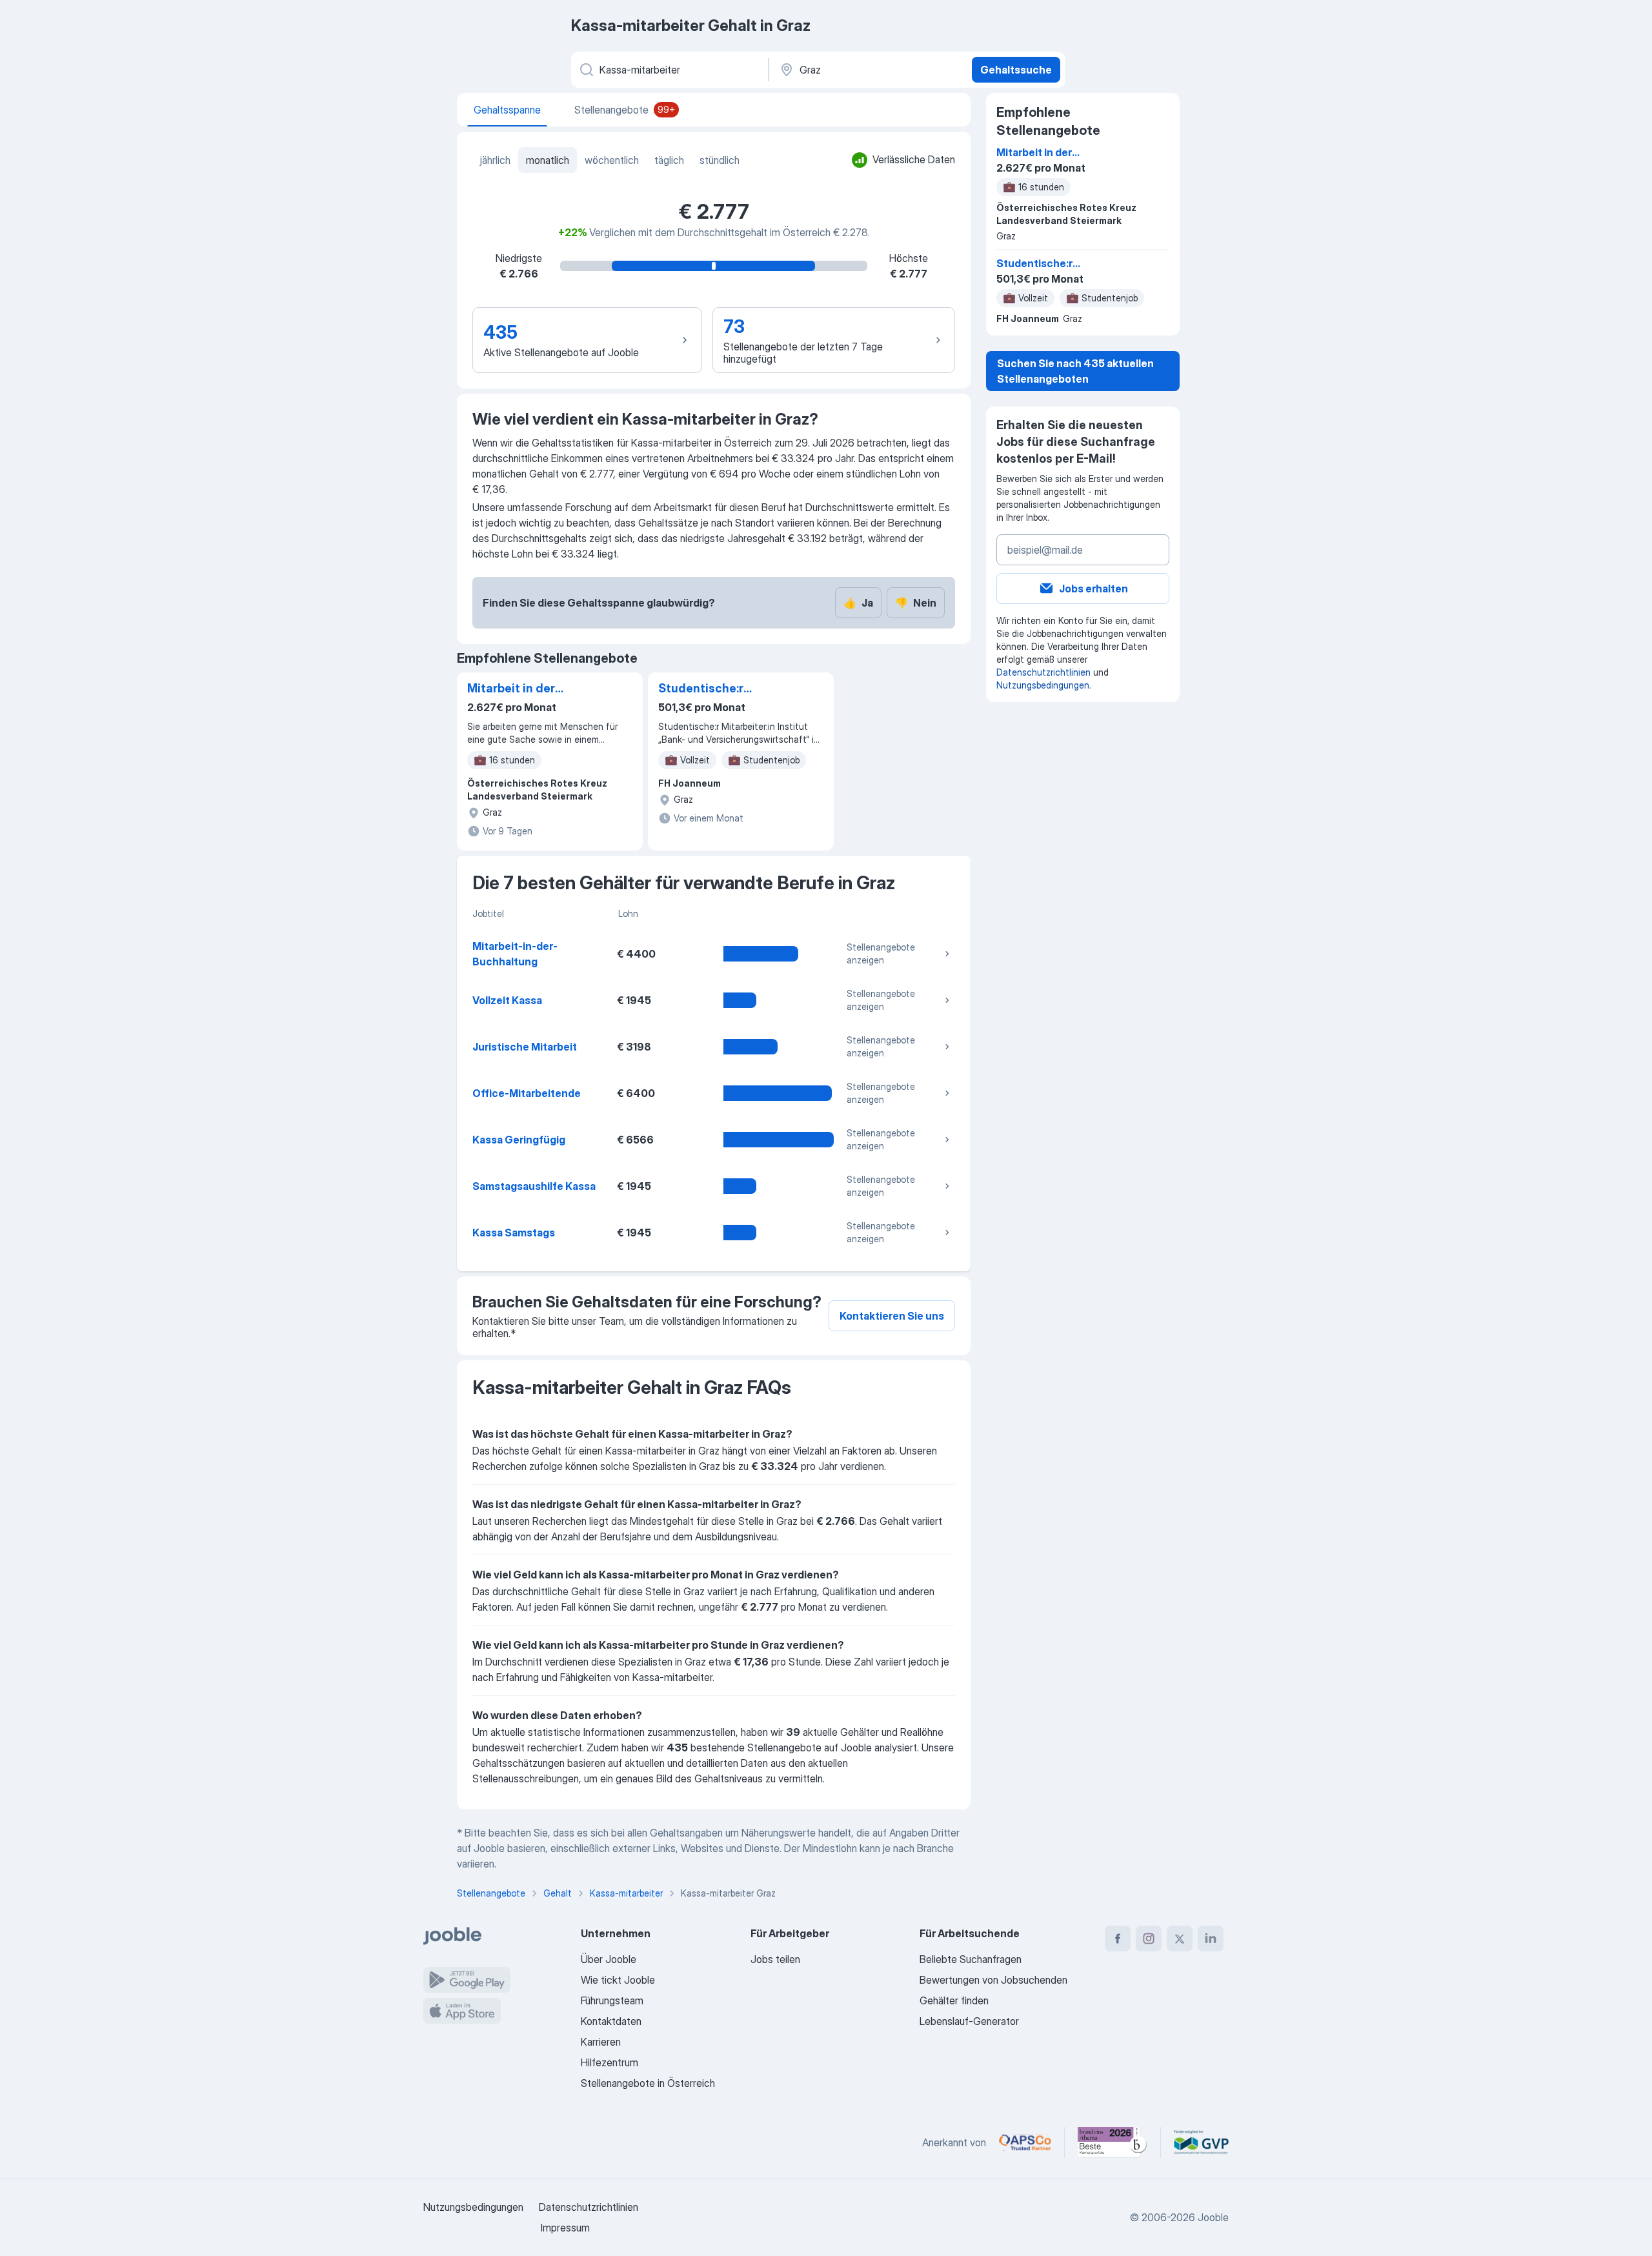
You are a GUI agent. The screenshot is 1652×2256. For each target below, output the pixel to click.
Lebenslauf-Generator (969, 2021)
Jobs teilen (775, 1959)
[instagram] (1149, 1939)
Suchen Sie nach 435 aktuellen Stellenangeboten (1075, 371)
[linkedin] (1211, 1939)
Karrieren (601, 2042)
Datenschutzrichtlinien (1043, 672)
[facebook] (1118, 1939)
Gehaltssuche (1016, 70)
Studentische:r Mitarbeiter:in (701, 689)
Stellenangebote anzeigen (881, 953)
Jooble (1213, 2217)
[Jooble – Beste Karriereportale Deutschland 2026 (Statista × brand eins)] (1113, 2142)
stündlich (720, 160)
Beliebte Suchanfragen (971, 1959)
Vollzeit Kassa (507, 1000)
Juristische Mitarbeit (525, 1047)
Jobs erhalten (1093, 589)
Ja (858, 603)
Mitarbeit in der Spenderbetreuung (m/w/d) (521, 689)
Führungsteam (612, 2000)
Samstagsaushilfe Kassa (534, 1186)
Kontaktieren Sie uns (892, 1316)
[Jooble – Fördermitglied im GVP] (1201, 2142)
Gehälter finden (954, 2000)
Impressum (565, 2228)
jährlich (495, 160)
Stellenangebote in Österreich (648, 2083)
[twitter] (1180, 1939)
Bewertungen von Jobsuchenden (993, 1980)
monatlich (548, 160)
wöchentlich (612, 160)
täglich (669, 160)
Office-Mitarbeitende (527, 1093)
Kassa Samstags (514, 1233)
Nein (916, 603)
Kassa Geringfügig (519, 1140)
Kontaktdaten (611, 2021)
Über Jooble (609, 1959)
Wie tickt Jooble (618, 1980)
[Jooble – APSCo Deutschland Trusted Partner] (1025, 2142)
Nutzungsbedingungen (1043, 685)
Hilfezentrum (609, 2062)
